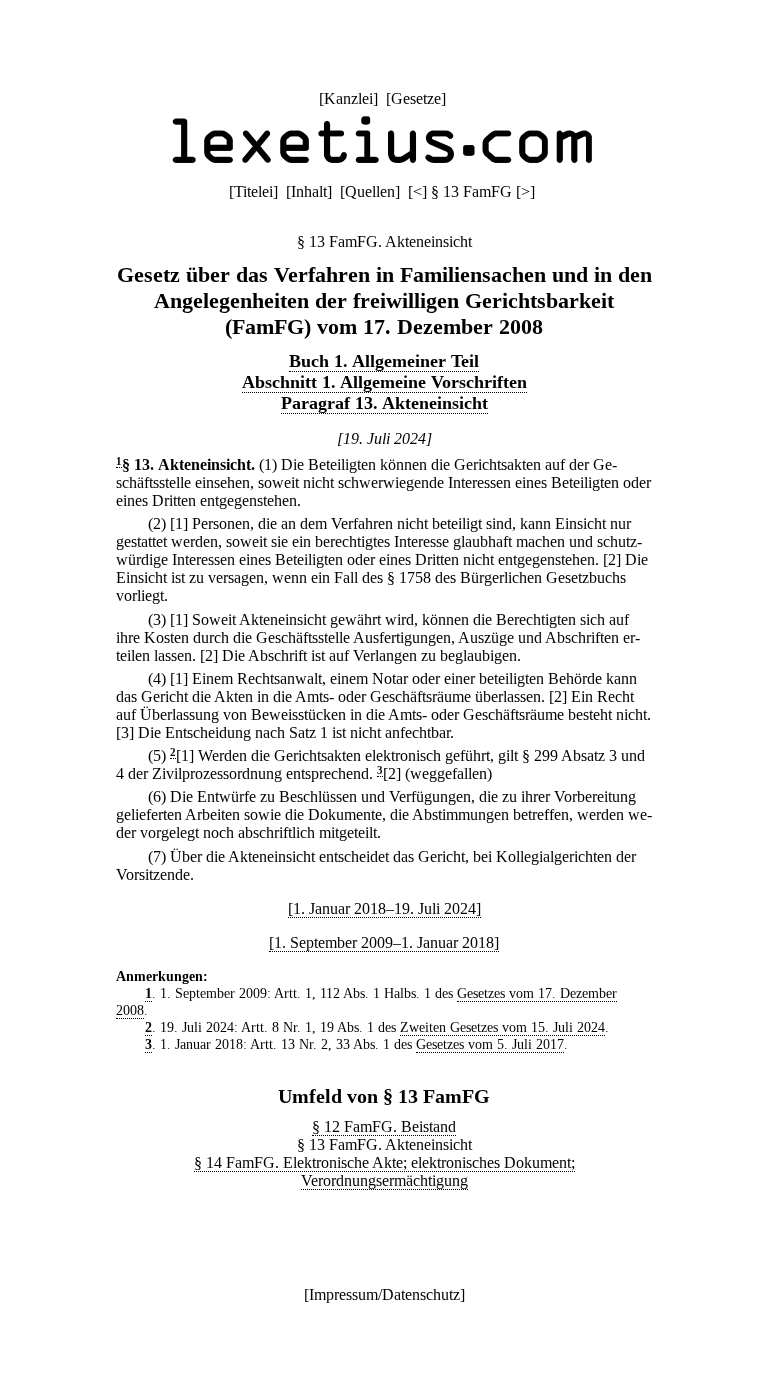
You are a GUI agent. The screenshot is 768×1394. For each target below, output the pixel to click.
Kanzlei (348, 98)
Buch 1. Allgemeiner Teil (384, 361)
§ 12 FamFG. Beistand (384, 1126)
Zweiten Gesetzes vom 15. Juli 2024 (502, 1027)
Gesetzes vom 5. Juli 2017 (490, 1044)
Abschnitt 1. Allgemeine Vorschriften (384, 382)
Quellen (370, 191)
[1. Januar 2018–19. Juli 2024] (384, 908)
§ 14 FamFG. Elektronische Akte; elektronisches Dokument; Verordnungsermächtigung (384, 1171)
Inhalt (309, 191)
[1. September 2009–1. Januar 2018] (384, 942)
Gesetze (416, 98)
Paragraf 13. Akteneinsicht (384, 403)
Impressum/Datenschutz (384, 1294)
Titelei (253, 191)
